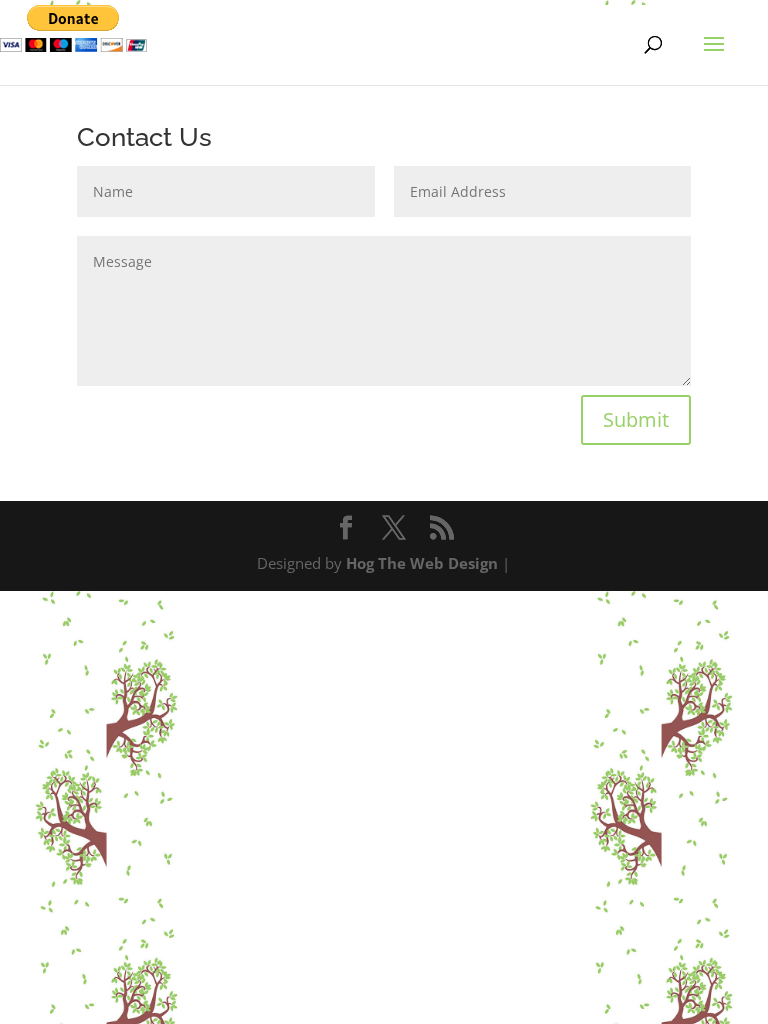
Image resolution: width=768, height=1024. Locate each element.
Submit (636, 419)
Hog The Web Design (422, 563)
